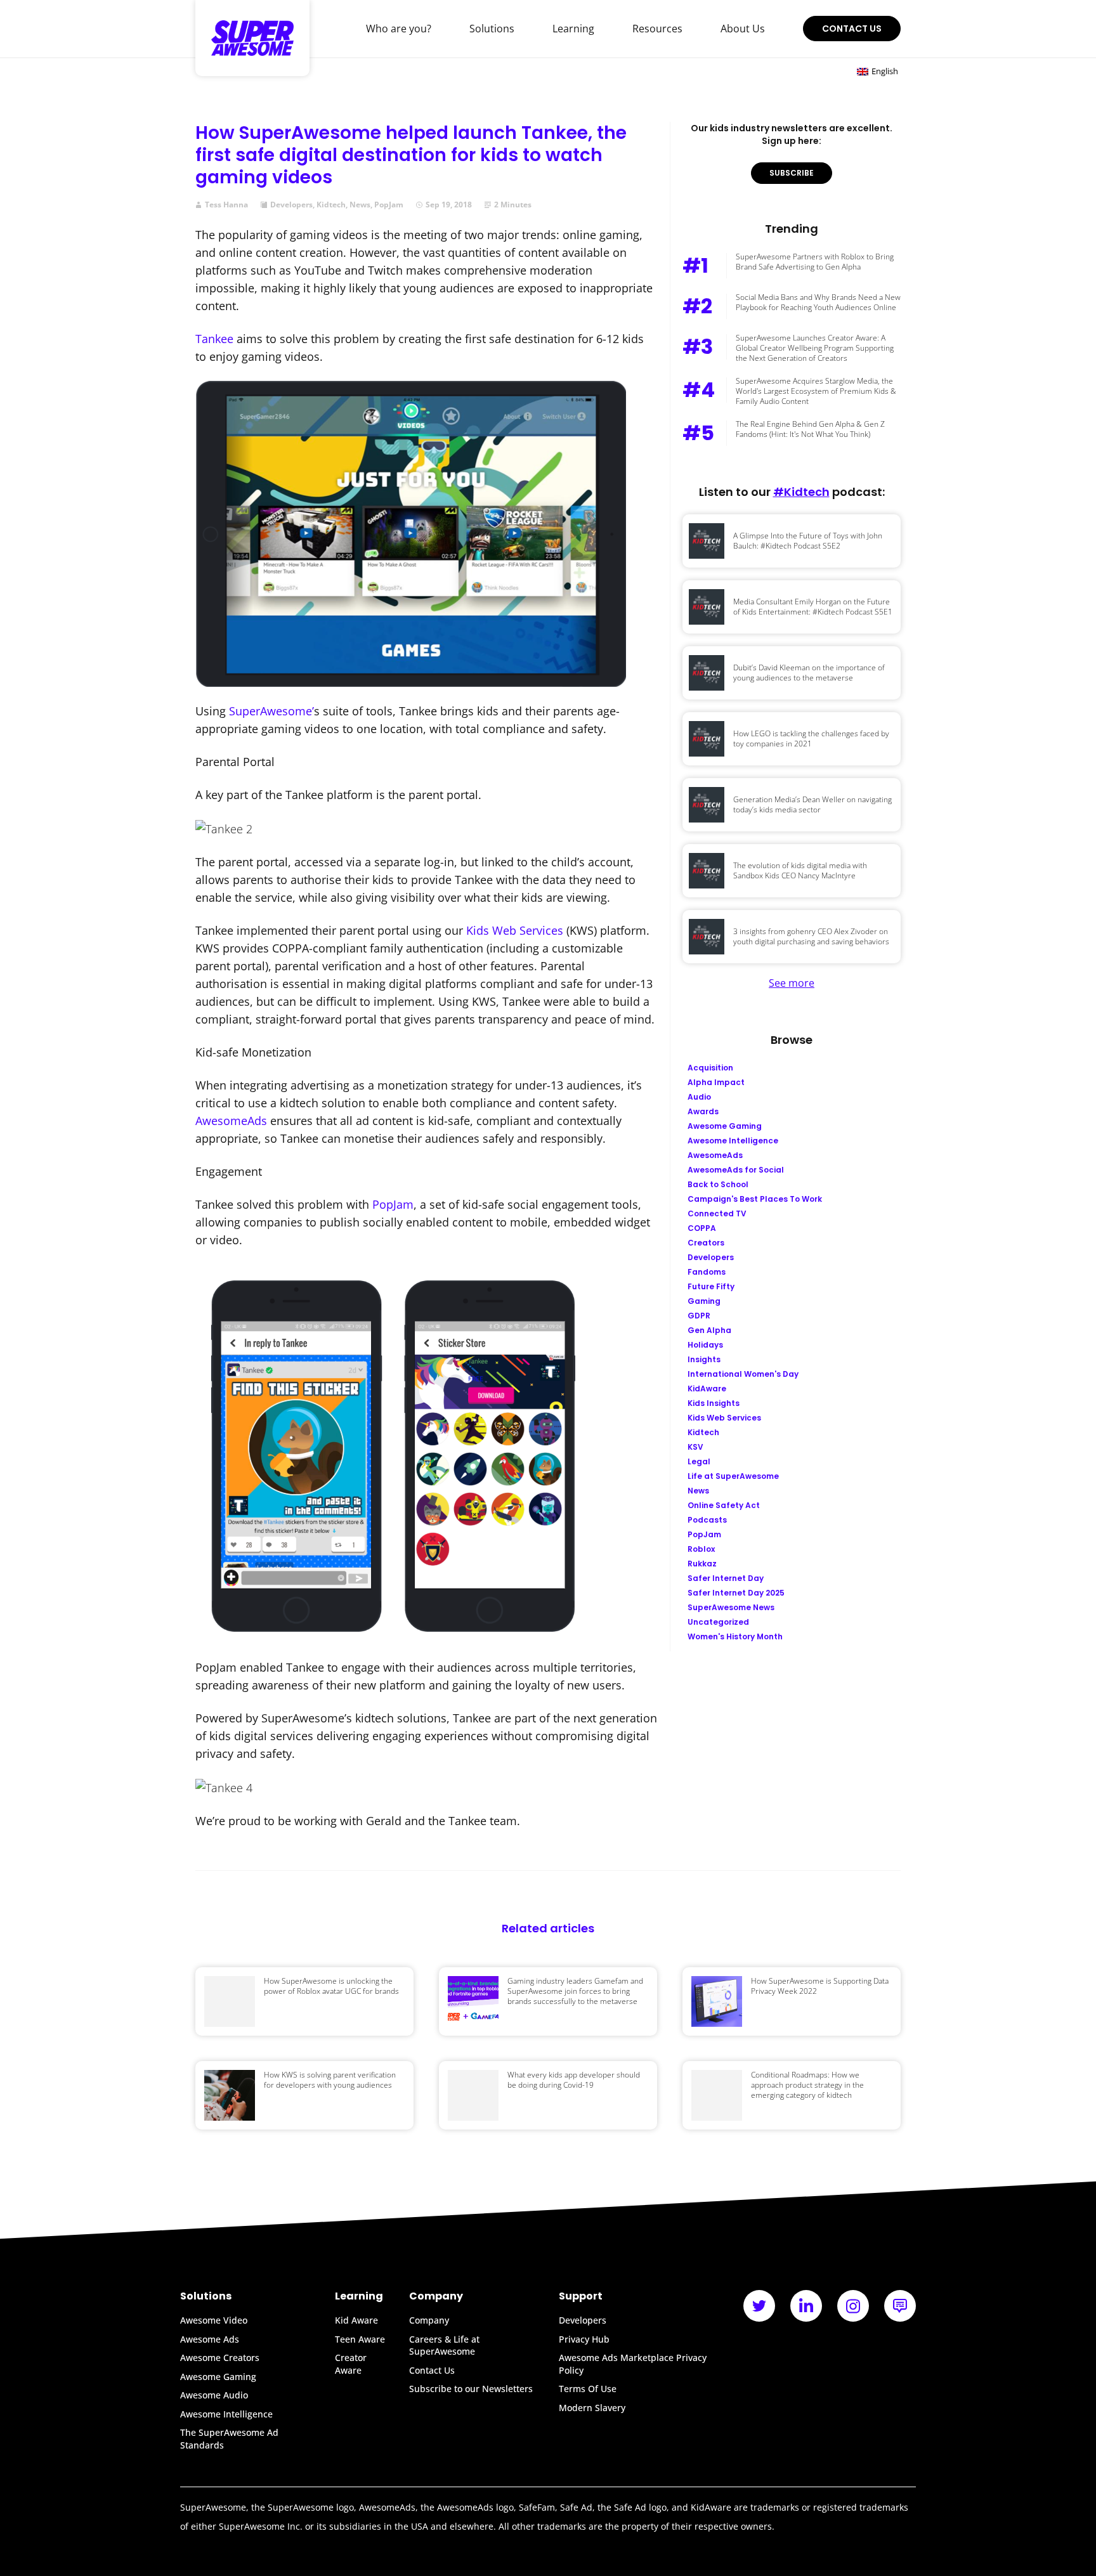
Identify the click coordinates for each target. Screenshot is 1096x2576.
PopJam (389, 205)
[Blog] (900, 2306)
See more (792, 983)
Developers (291, 205)
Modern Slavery (592, 2408)
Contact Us (852, 29)
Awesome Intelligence (226, 2414)
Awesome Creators (220, 2358)
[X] (759, 2306)
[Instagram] (853, 2306)
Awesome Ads (210, 2339)
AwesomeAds (231, 1121)
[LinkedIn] (806, 2306)
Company (429, 2320)
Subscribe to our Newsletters (471, 2389)
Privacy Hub (584, 2339)
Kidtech (331, 205)
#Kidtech (801, 492)
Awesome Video (214, 2320)
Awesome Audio (214, 2395)
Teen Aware (360, 2339)
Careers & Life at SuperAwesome (444, 2345)
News (360, 205)
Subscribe (792, 173)
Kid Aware (356, 2320)
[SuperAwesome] (252, 38)
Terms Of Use (588, 2389)
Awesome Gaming (218, 2377)
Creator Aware (351, 2364)
